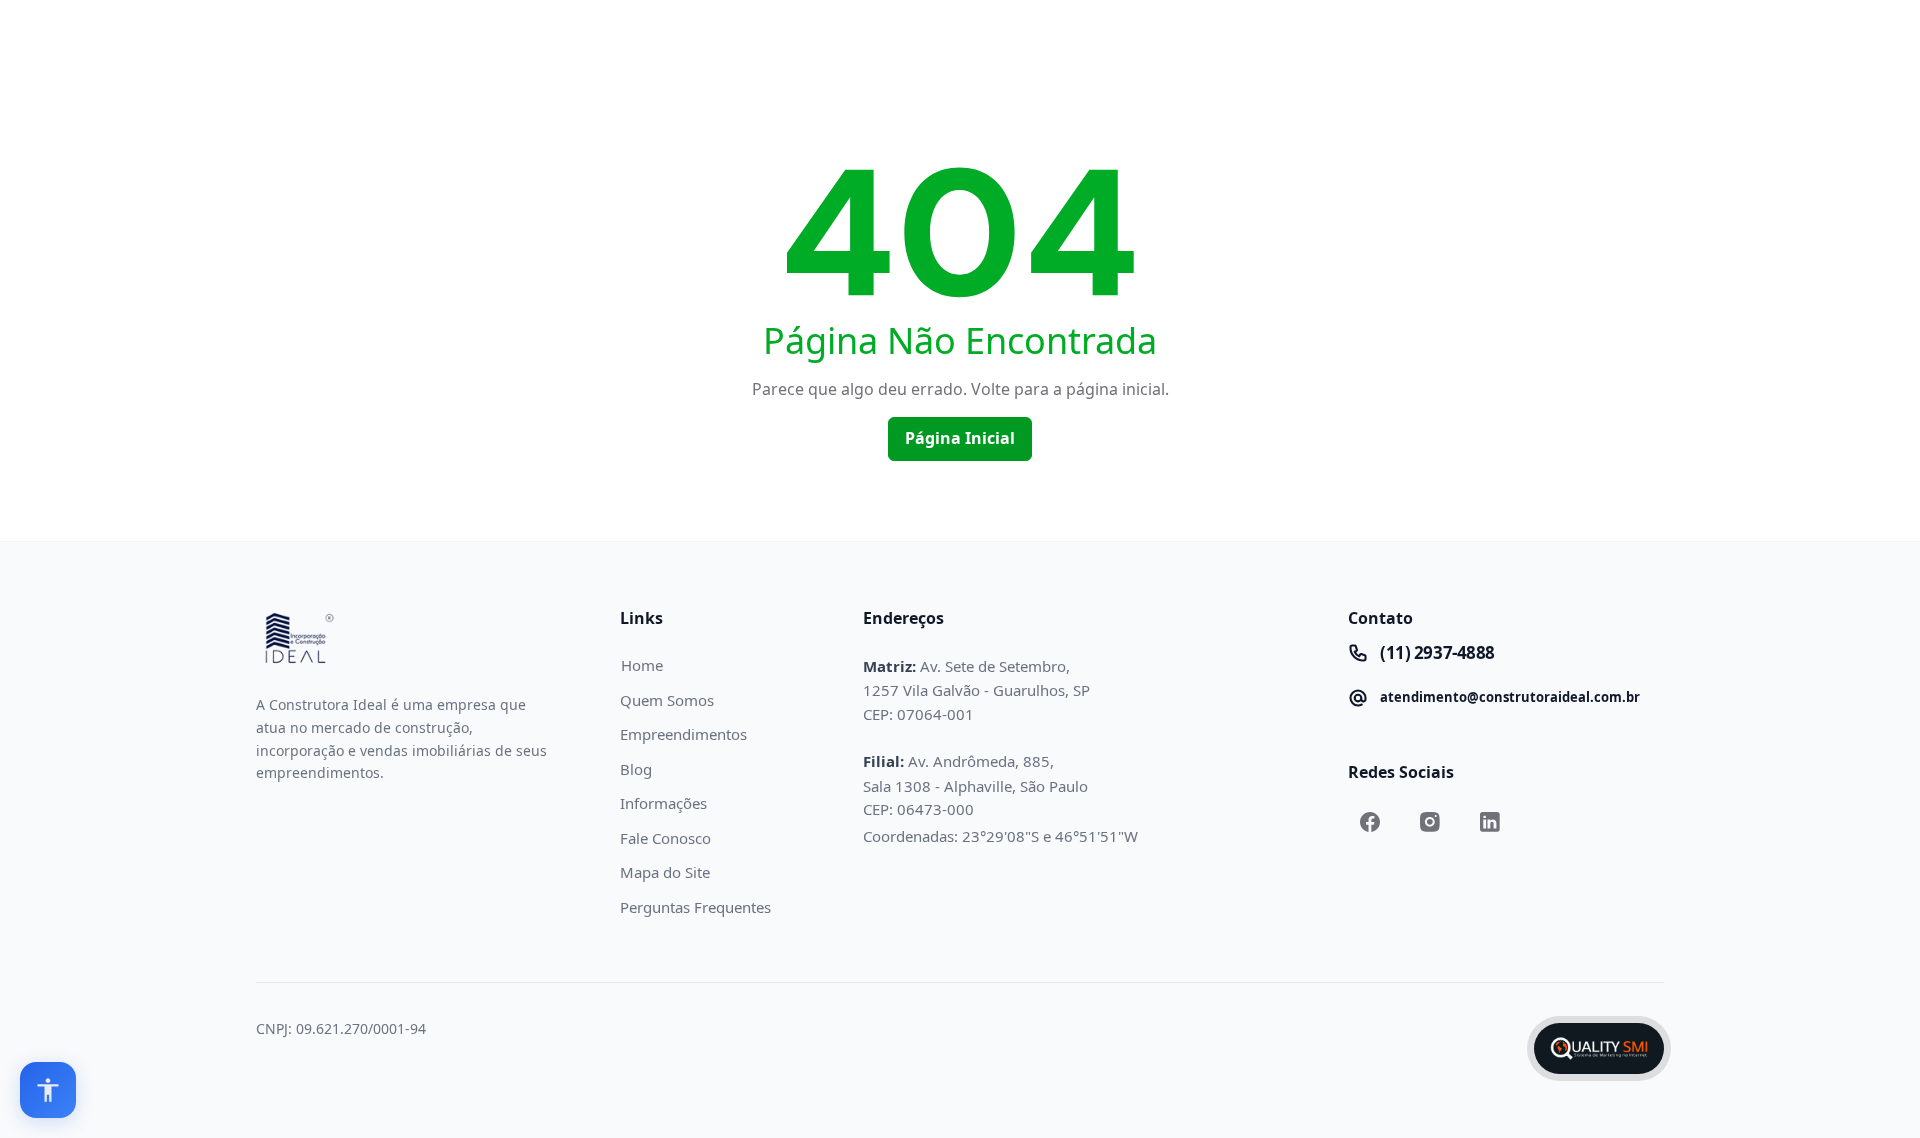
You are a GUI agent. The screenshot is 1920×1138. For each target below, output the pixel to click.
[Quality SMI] (1599, 1048)
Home (642, 665)
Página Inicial (960, 438)
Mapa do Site (665, 872)
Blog (636, 769)
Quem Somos (667, 700)
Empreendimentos (683, 734)
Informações (663, 803)
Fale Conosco (665, 838)
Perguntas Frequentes (695, 907)
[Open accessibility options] (48, 1090)
